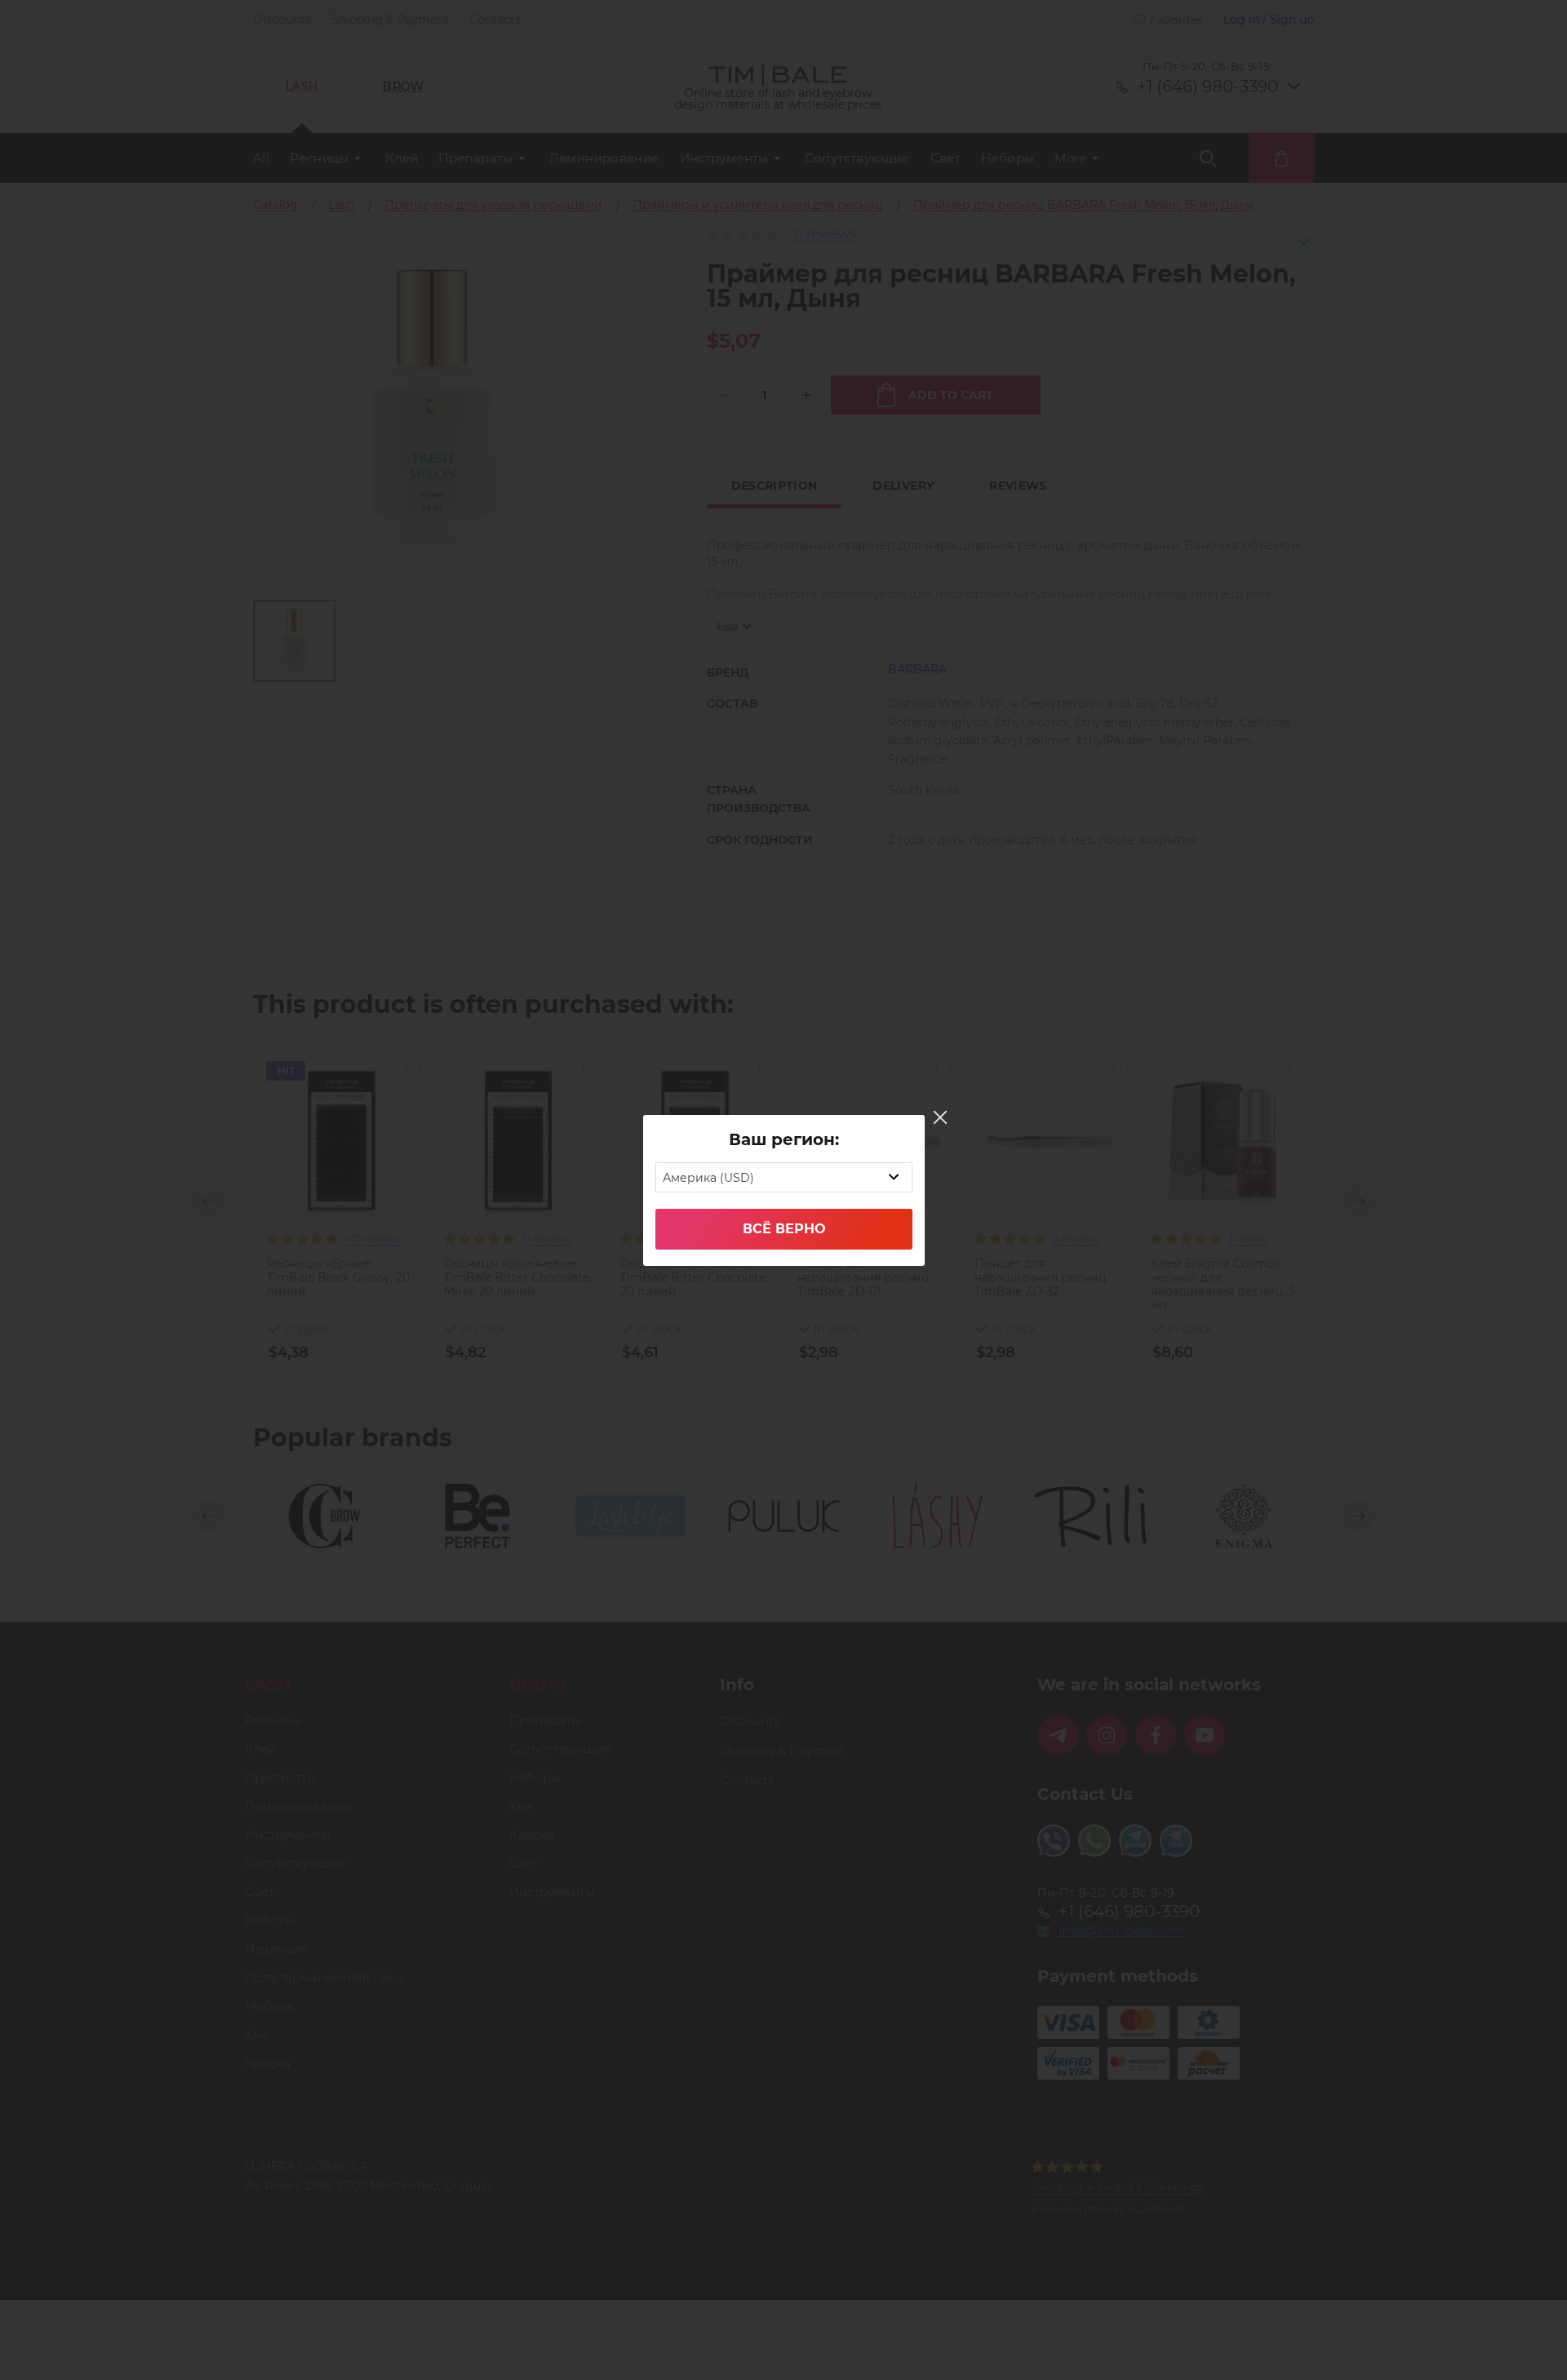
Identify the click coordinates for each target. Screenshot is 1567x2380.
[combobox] (784, 1177)
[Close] (940, 1117)
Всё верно (784, 1229)
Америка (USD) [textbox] (708, 1178)
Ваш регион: (784, 1139)
